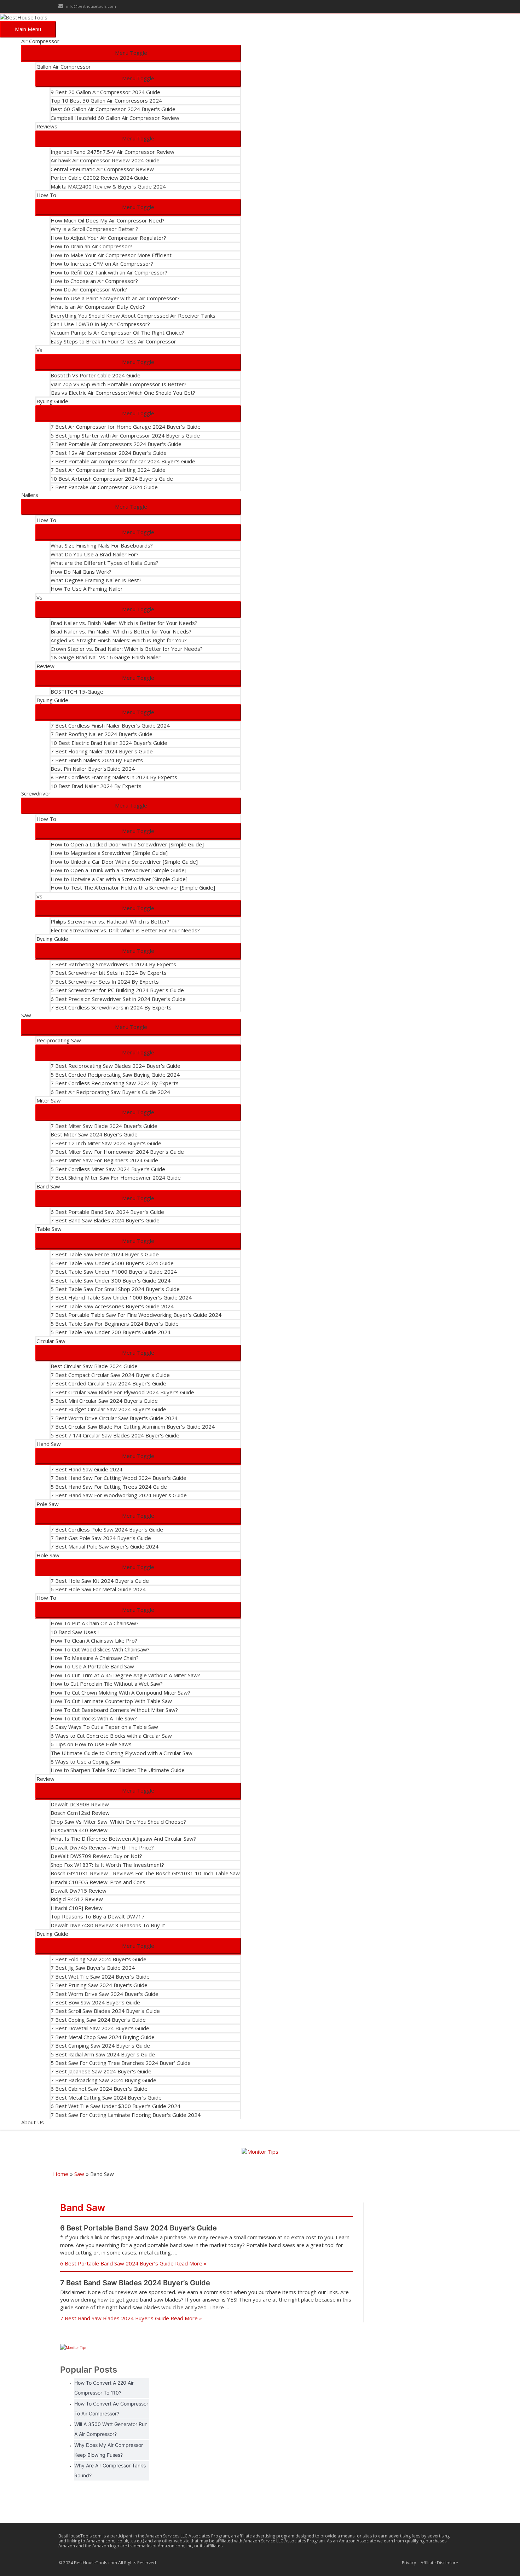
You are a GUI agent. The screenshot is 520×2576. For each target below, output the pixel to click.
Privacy (409, 2563)
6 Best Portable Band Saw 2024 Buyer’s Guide (138, 2228)
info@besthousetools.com (91, 6)
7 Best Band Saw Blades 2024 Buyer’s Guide (135, 2283)
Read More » (133, 2263)
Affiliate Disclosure (439, 2563)
